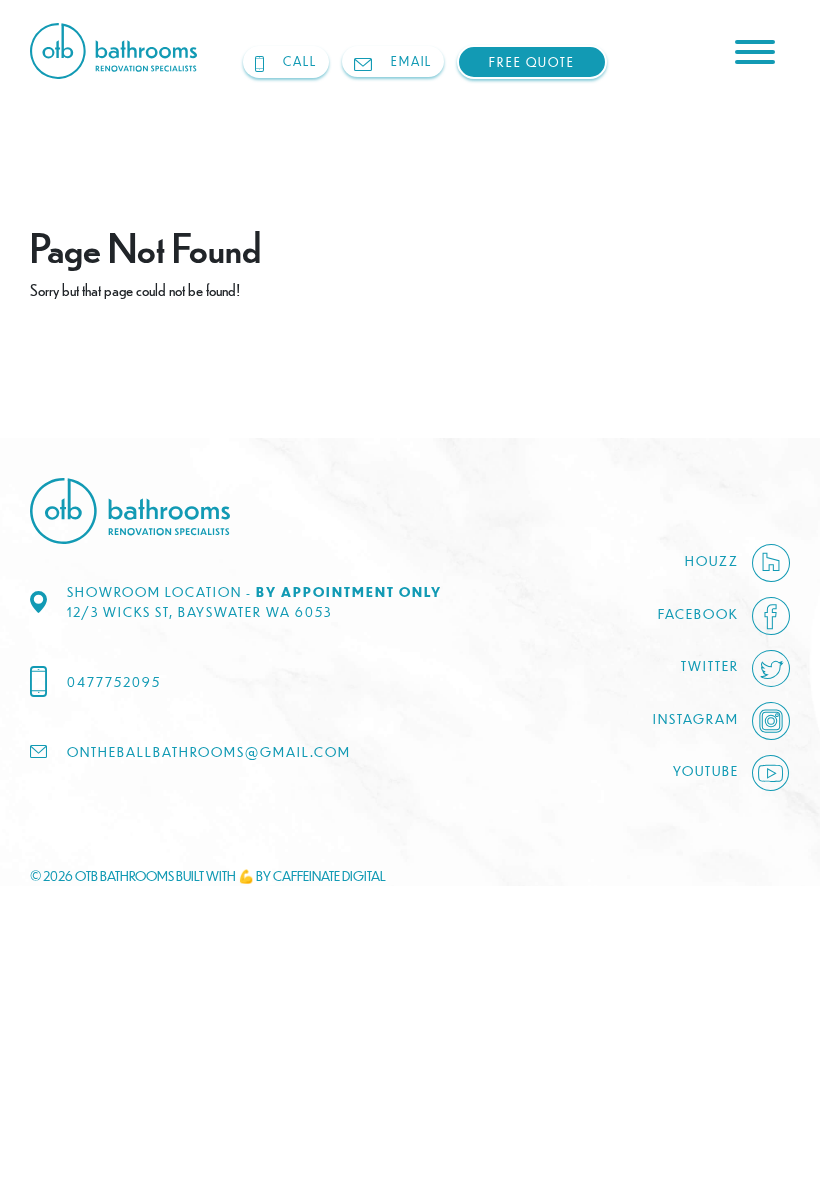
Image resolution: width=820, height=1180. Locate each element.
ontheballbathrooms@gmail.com (209, 751)
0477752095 (114, 681)
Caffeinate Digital (329, 875)
